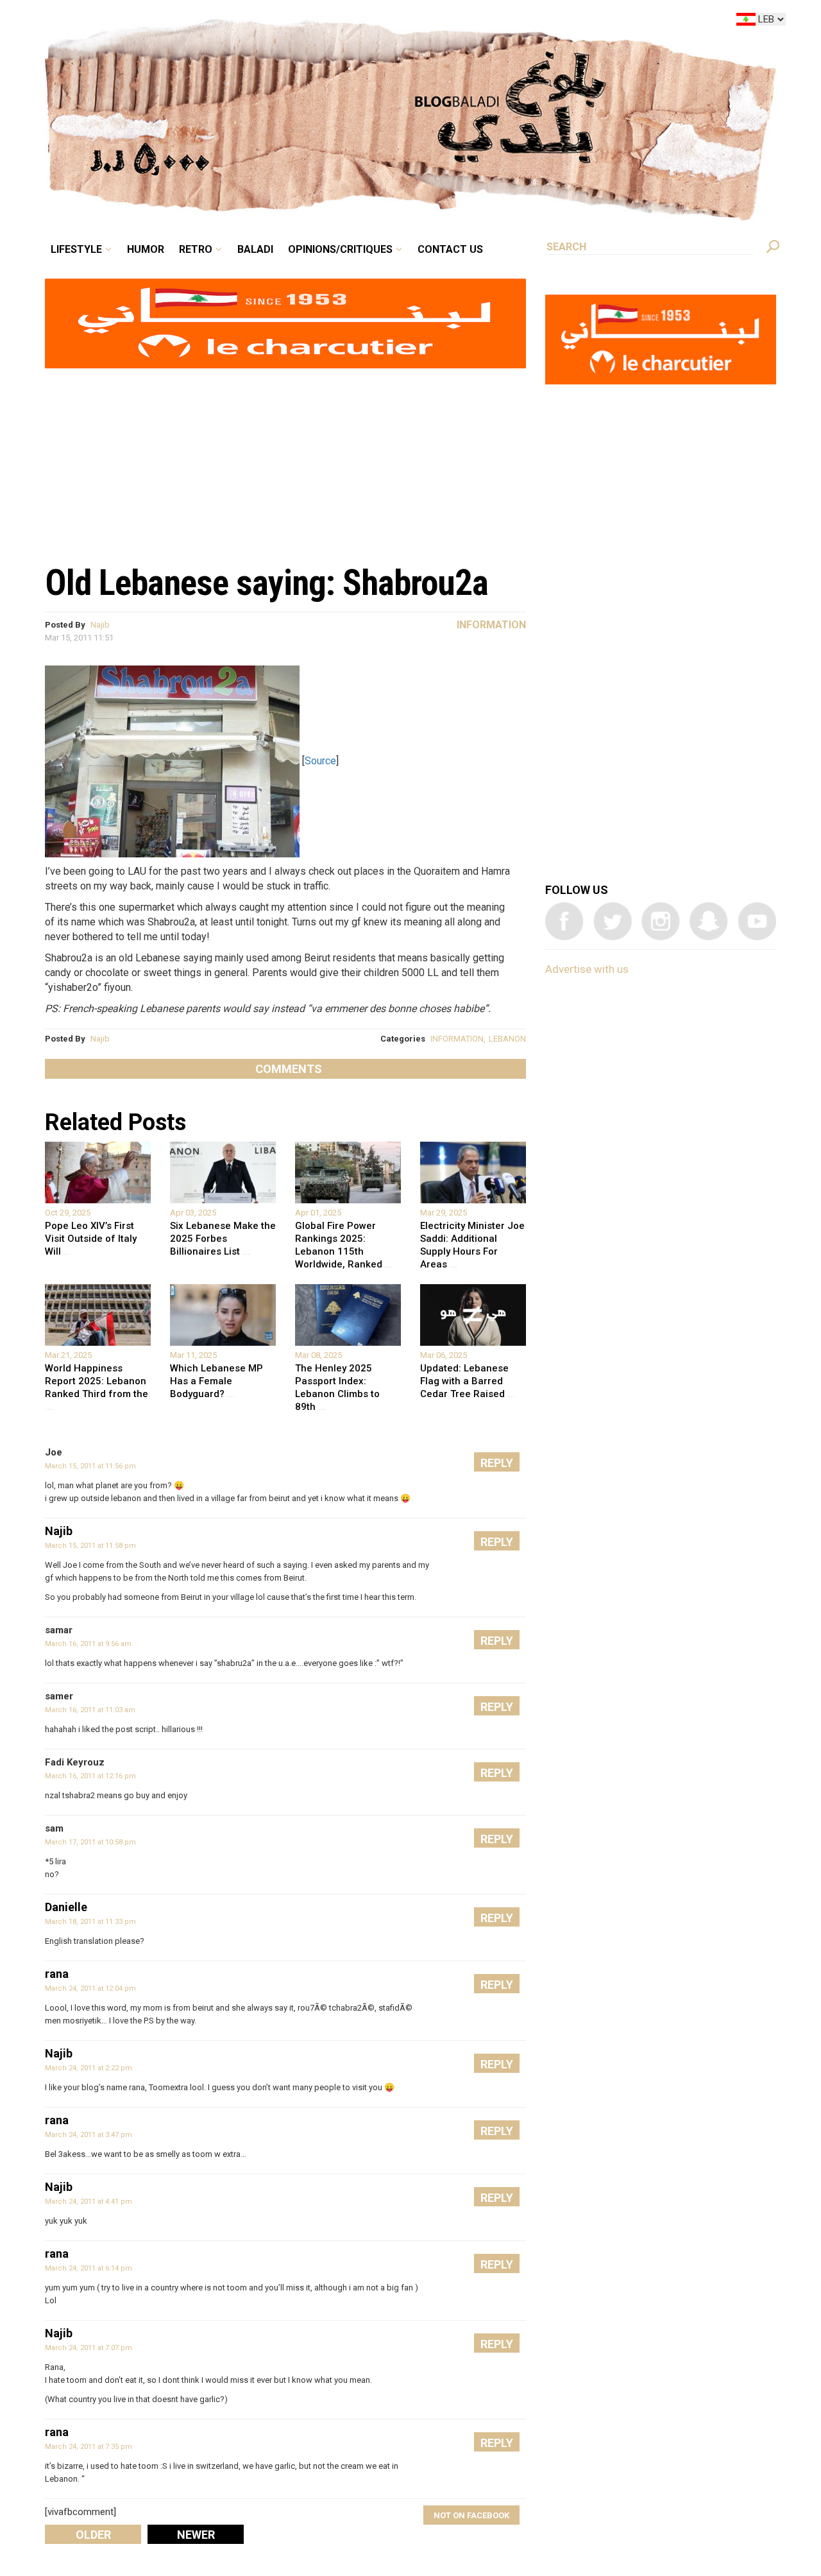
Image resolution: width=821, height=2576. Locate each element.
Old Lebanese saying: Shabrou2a (267, 583)
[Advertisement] (285, 459)
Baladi (335, 22)
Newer (196, 2535)
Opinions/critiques (407, 22)
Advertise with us (587, 969)
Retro (285, 22)
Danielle (66, 1907)
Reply (497, 1463)
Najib (100, 625)
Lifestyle (184, 22)
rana (57, 1974)
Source (320, 761)
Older (93, 2535)
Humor (244, 22)
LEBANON (507, 1039)
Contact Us (503, 22)
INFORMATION (457, 1039)
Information (491, 625)
